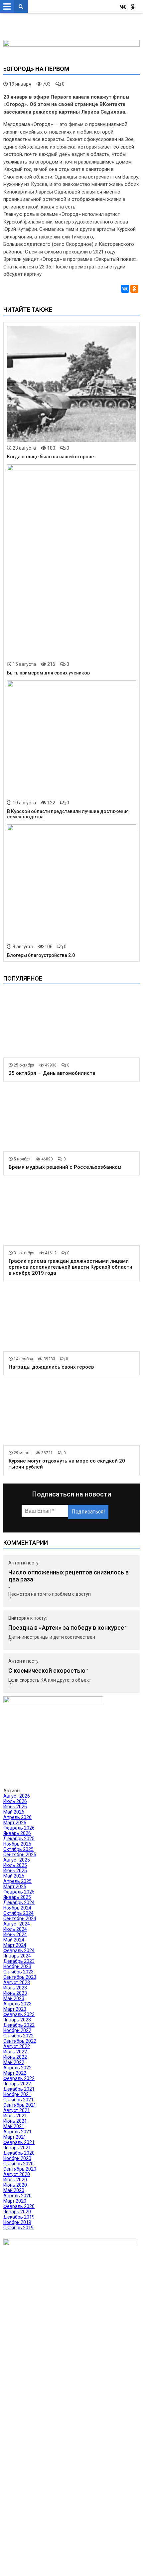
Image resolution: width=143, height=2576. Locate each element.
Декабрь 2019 (19, 2217)
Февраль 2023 (19, 2014)
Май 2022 (14, 2062)
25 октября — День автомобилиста (52, 1073)
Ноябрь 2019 (17, 2222)
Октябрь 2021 (18, 2100)
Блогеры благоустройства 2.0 (41, 955)
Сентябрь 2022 (20, 2041)
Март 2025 (15, 1887)
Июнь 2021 (15, 2121)
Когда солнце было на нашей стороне (50, 457)
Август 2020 (17, 2174)
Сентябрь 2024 (20, 1919)
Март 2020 (15, 2201)
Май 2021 (14, 2126)
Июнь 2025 (15, 1871)
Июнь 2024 (15, 1934)
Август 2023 (17, 1982)
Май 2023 (14, 1998)
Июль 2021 (15, 2116)
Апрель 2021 (17, 2132)
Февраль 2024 (19, 1950)
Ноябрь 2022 (17, 2030)
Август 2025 (17, 1860)
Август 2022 (17, 2046)
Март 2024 (15, 1945)
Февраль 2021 (19, 2142)
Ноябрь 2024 (17, 1908)
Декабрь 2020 (19, 2153)
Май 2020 (14, 2190)
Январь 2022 (17, 2084)
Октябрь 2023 (18, 1972)
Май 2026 (14, 1812)
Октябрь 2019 (18, 2228)
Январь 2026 (17, 1833)
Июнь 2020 (15, 2185)
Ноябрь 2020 (17, 2158)
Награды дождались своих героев (51, 1367)
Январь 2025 (17, 1897)
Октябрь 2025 (18, 1849)
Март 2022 (15, 2073)
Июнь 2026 (15, 1807)
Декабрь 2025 (19, 1839)
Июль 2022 (15, 2052)
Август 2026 (17, 1796)
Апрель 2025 (17, 1881)
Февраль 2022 (19, 2078)
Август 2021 (17, 2110)
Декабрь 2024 (19, 1903)
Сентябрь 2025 (20, 1855)
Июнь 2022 (15, 2057)
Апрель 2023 (17, 2004)
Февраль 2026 (19, 1828)
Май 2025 (14, 1876)
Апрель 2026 (17, 1817)
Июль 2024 (15, 1929)
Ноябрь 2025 (17, 1844)
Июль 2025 (15, 1865)
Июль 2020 (15, 2180)
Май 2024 (14, 1940)
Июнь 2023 (15, 1993)
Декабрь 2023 (19, 1961)
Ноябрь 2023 (17, 1966)
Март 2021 (15, 2137)
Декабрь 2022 (19, 2025)
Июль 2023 (15, 1988)
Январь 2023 (17, 2020)
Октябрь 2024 (18, 1913)
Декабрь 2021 (19, 2089)
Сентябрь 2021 (20, 2105)
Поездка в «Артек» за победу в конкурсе (66, 1628)
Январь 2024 (17, 1956)
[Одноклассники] (134, 289)
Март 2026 (15, 1823)
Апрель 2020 (17, 2196)
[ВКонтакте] (125, 289)
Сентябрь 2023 (20, 1977)
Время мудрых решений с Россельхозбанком (65, 1167)
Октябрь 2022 (18, 2036)
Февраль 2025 (19, 1892)
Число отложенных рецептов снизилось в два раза (69, 1576)
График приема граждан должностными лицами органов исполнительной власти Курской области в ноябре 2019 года (71, 1267)
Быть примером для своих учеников (48, 673)
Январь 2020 (17, 2212)
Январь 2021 (17, 2148)
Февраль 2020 (19, 2206)
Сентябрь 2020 (20, 2169)
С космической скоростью (47, 1671)
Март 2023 (15, 2009)
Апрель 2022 (17, 2068)
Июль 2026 (15, 1801)
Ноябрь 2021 (17, 2094)
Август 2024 (17, 1924)
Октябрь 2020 (18, 2164)
